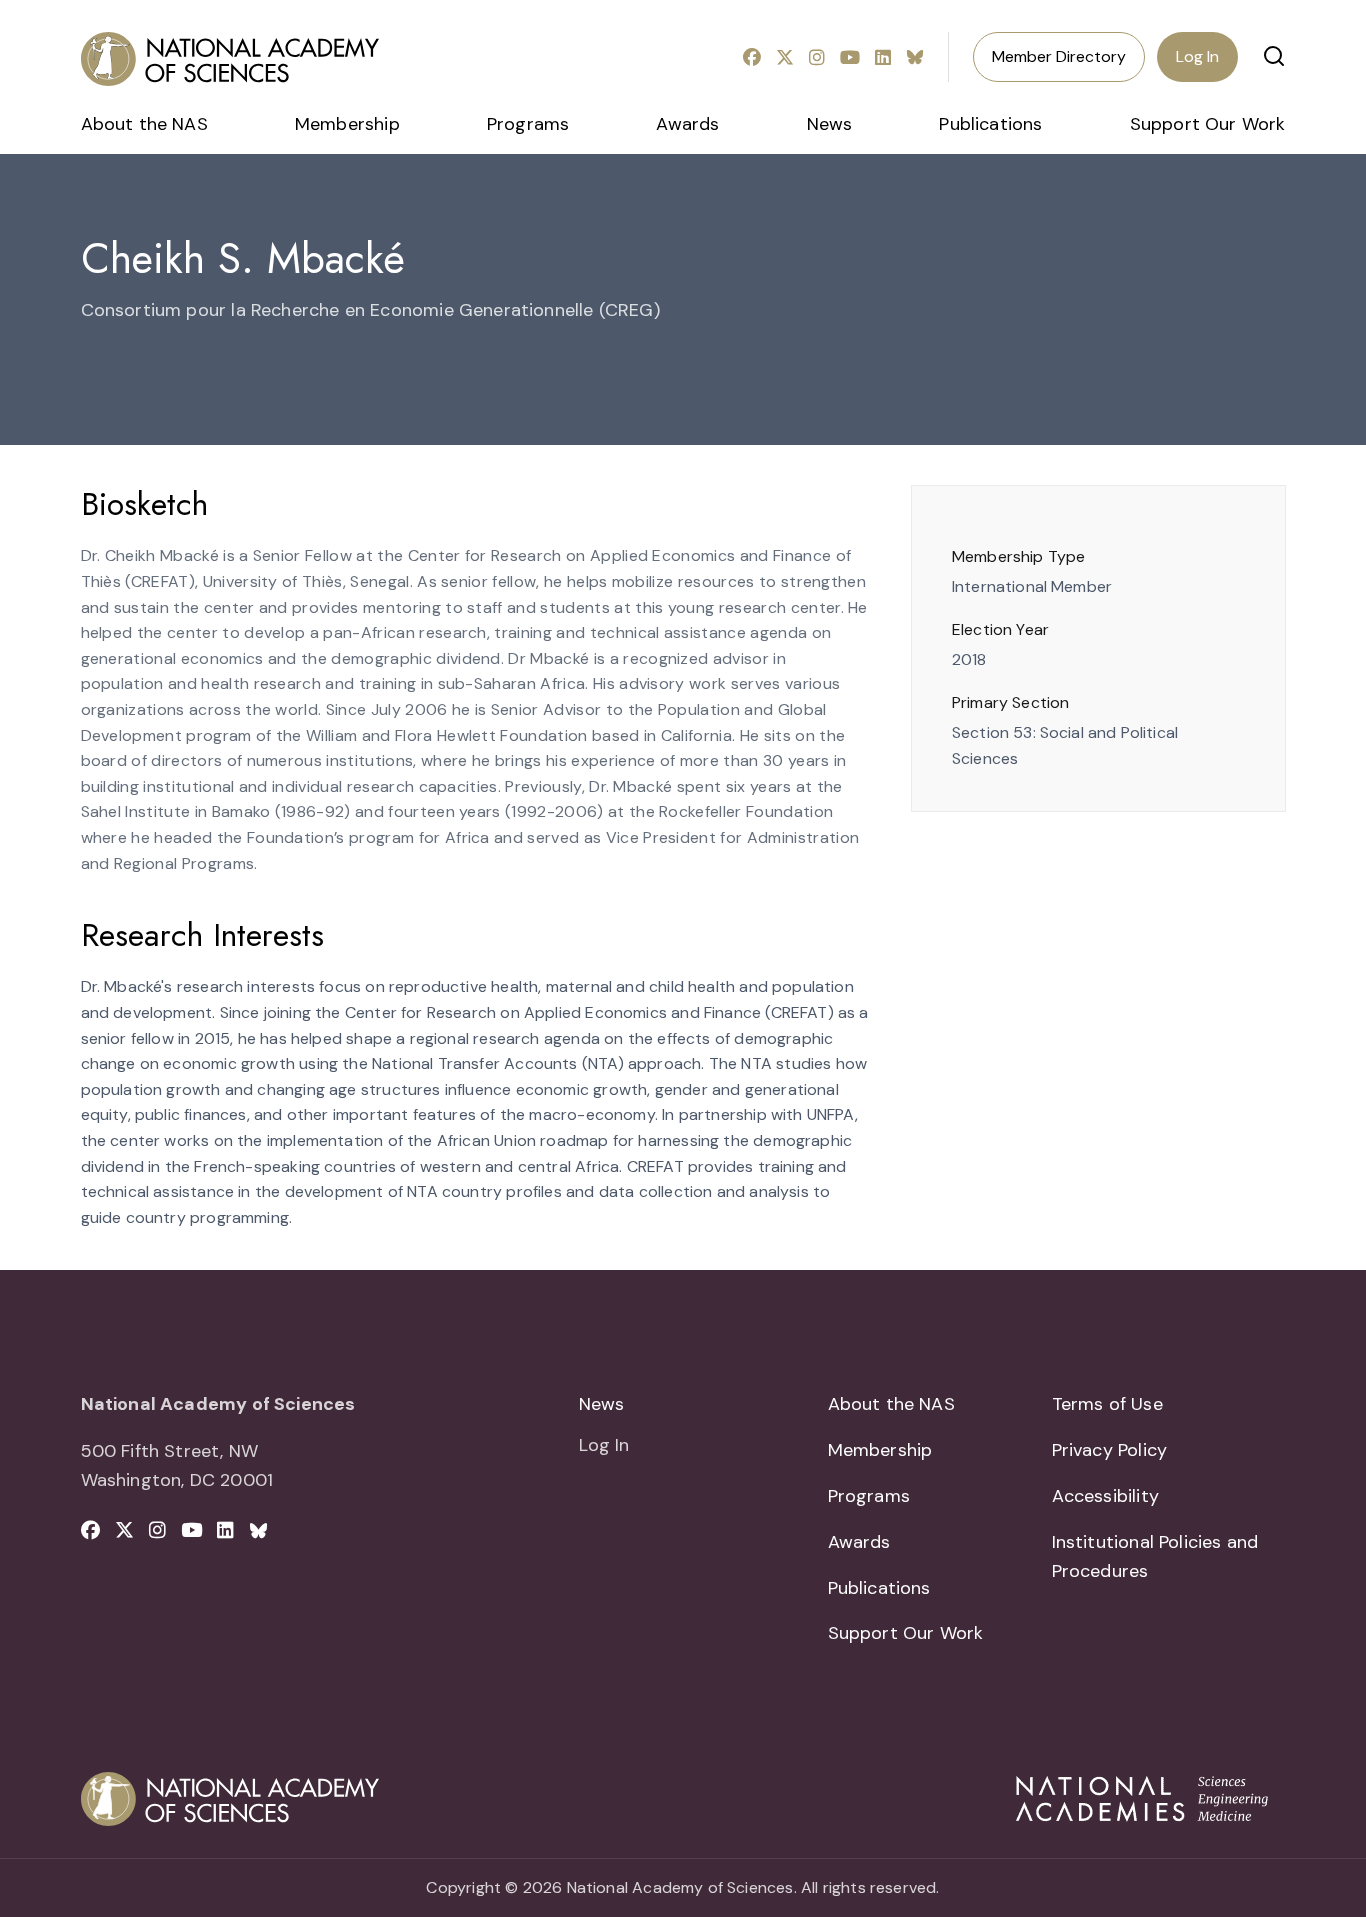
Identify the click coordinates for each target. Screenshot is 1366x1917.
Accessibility (1105, 1496)
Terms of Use (1107, 1404)
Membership (347, 124)
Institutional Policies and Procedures (1155, 1556)
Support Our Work (1208, 124)
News (830, 124)
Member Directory (1059, 56)
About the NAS (144, 124)
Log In (1197, 56)
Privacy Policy (1110, 1450)
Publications (990, 124)
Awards (687, 124)
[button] (1274, 56)
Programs (528, 124)
